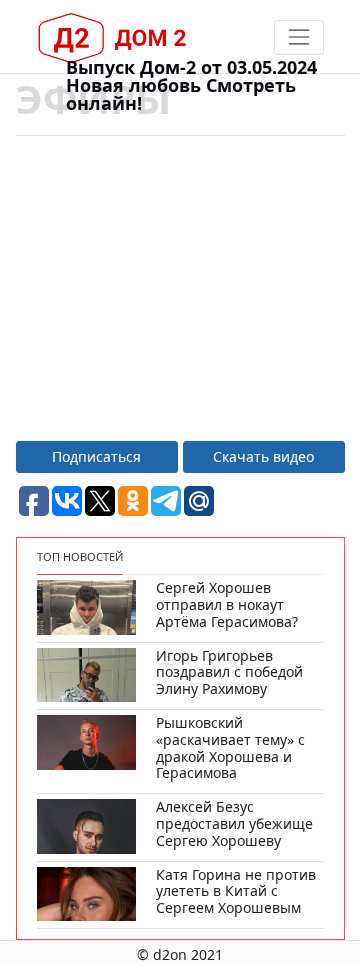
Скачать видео (263, 456)
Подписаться (96, 456)
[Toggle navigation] (298, 37)
